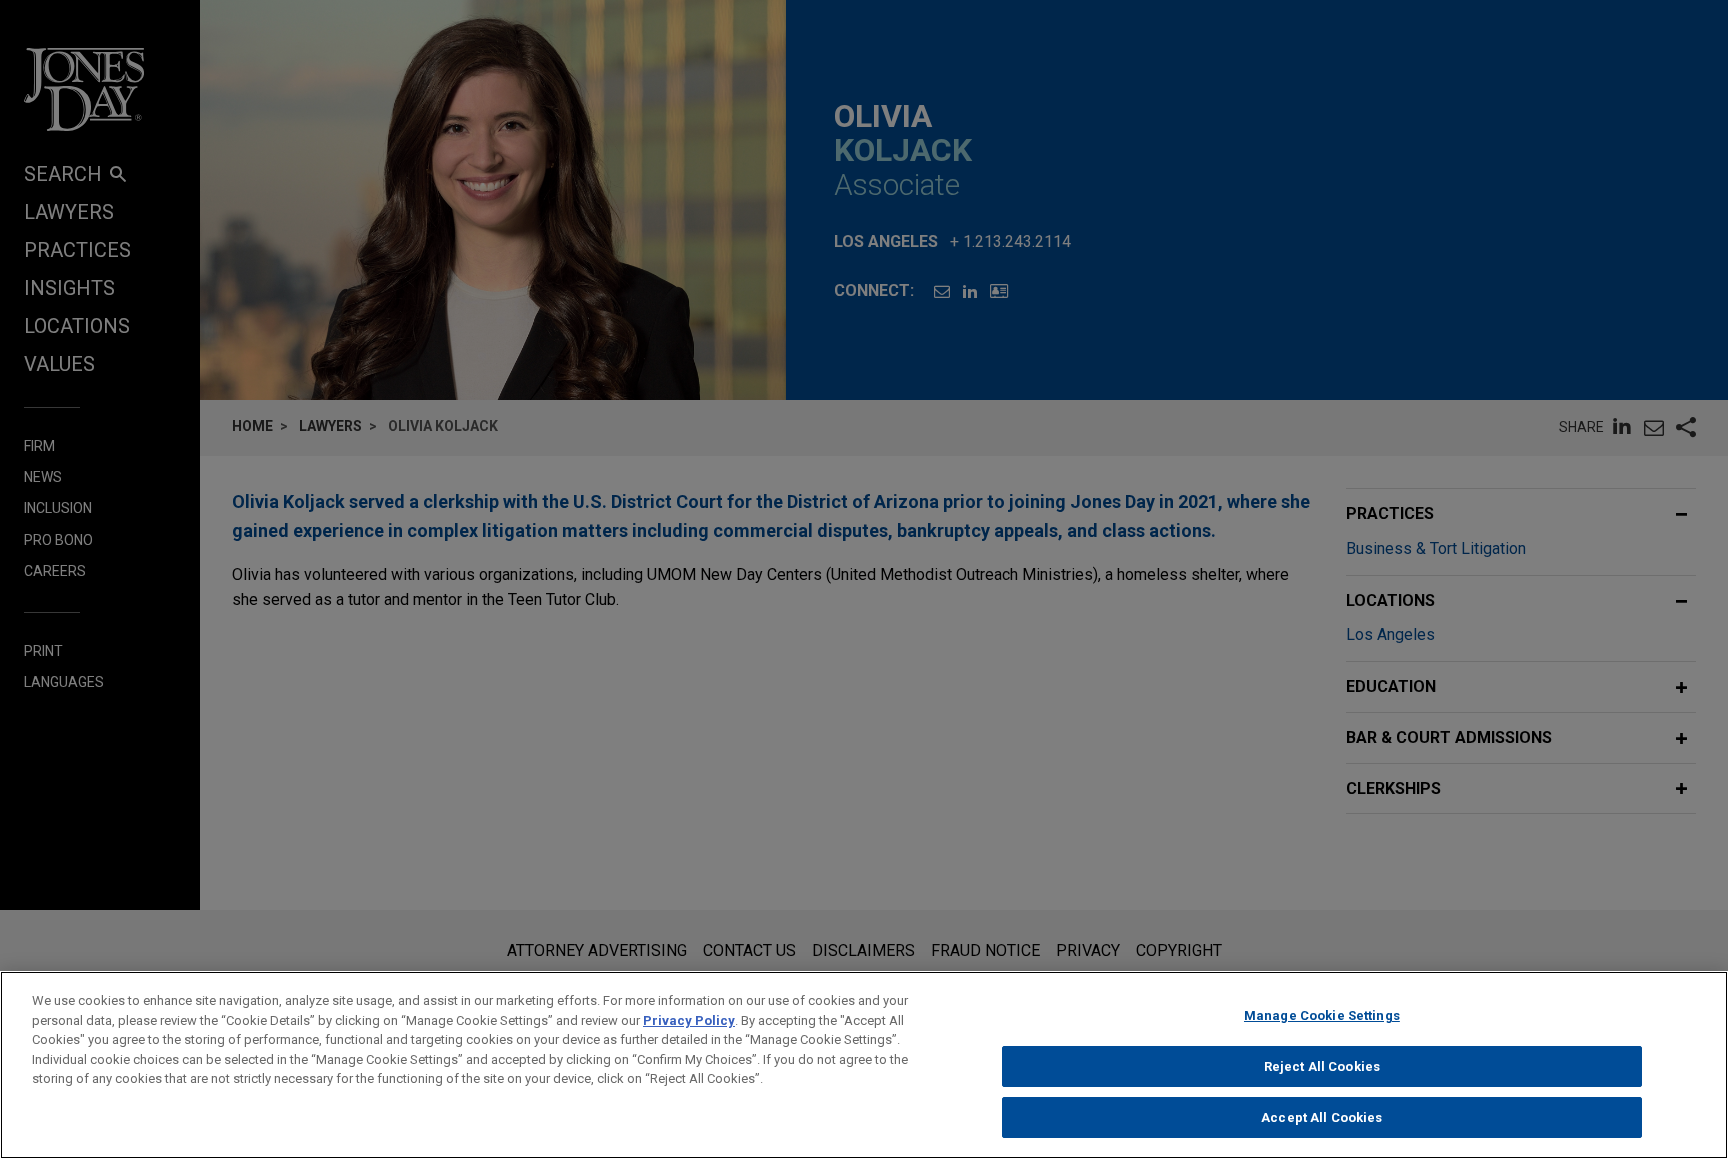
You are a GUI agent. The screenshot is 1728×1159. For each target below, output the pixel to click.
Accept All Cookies (1321, 1117)
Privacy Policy (689, 1020)
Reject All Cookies (1322, 1066)
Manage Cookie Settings (1322, 1015)
